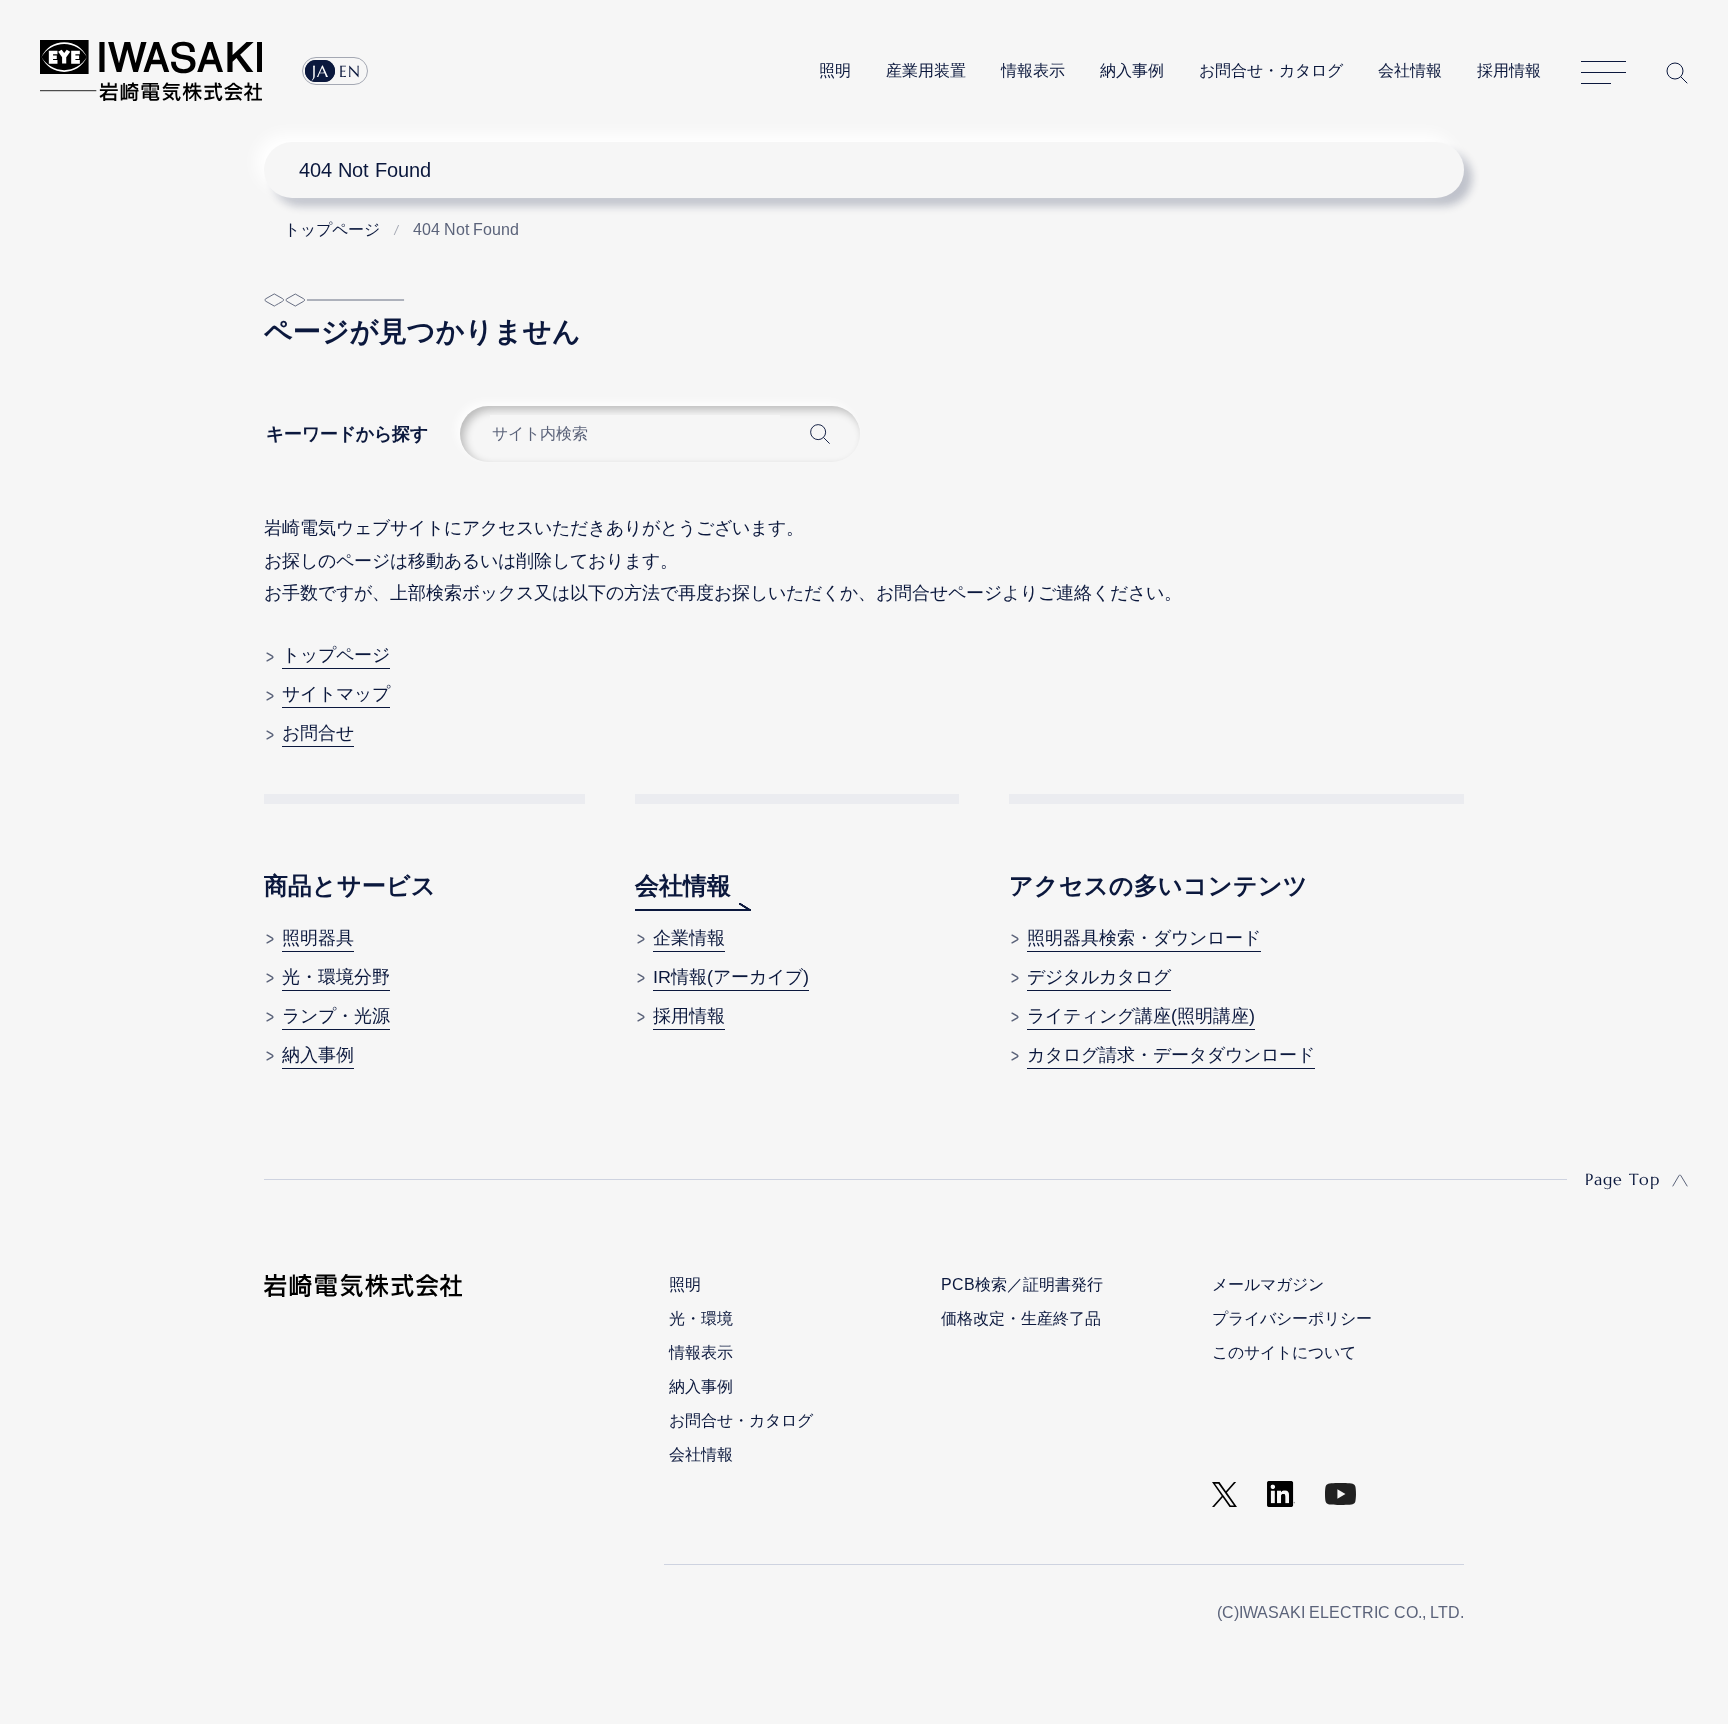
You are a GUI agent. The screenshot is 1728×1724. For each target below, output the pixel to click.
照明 (835, 70)
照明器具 (318, 938)
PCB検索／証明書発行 (1022, 1284)
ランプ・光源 (336, 1016)
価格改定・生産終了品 (1021, 1318)
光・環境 (701, 1318)
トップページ (336, 655)
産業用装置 (926, 70)
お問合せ (318, 733)
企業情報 (689, 938)
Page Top (1622, 1179)
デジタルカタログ (1099, 977)
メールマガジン (1268, 1284)
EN (350, 71)
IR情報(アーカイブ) (731, 977)
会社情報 (1410, 70)
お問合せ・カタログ (1271, 70)
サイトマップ (1603, 73)
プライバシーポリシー (1292, 1318)
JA (320, 71)
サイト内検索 (1677, 72)
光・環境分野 (336, 977)
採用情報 (1509, 70)
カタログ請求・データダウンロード (1171, 1055)
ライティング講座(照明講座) (1141, 1016)
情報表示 (1033, 70)
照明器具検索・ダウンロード (1144, 938)
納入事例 (1132, 70)
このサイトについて (1284, 1352)
